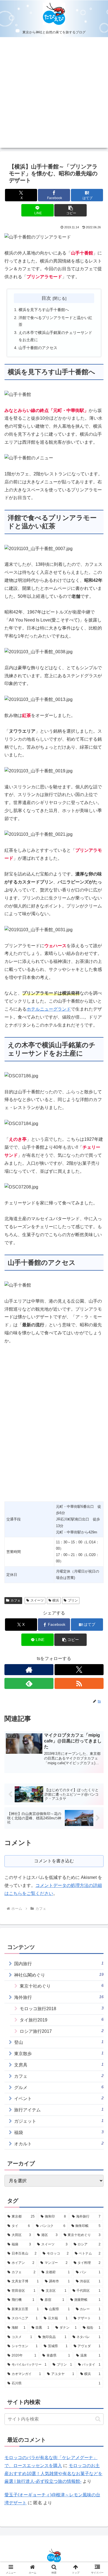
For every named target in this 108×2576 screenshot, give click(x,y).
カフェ (16, 1600)
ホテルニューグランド (49, 1009)
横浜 (56, 1600)
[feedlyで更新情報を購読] (29, 1683)
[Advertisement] (54, 94)
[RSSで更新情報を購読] (79, 1683)
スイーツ (37, 1600)
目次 (46, 298)
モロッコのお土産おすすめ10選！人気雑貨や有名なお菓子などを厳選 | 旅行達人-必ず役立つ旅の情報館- (53, 2474)
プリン (73, 1600)
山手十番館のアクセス (38, 348)
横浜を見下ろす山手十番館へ (44, 310)
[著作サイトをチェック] (29, 1670)
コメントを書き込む (54, 1861)
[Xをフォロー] (79, 1670)
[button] (70, 210)
